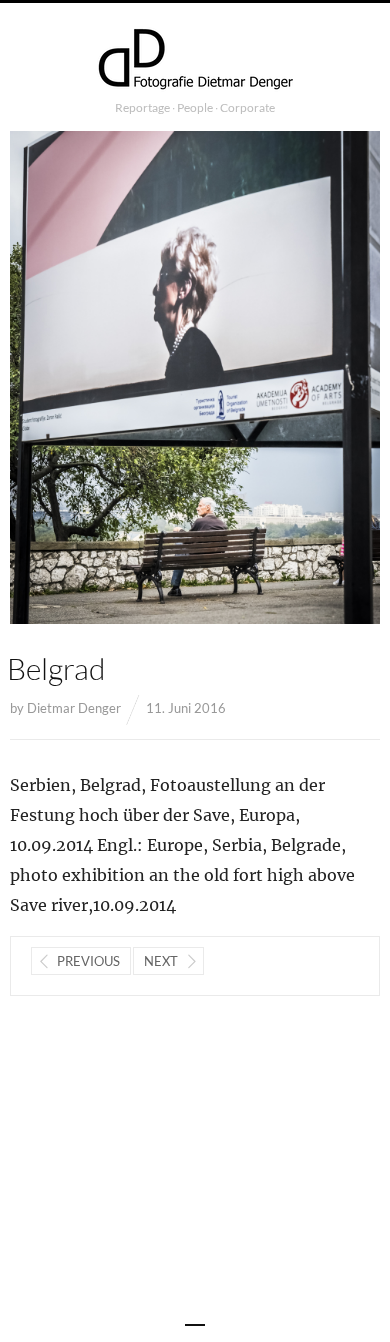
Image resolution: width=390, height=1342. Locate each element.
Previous (88, 961)
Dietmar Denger (74, 708)
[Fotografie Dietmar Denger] (195, 61)
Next (161, 961)
